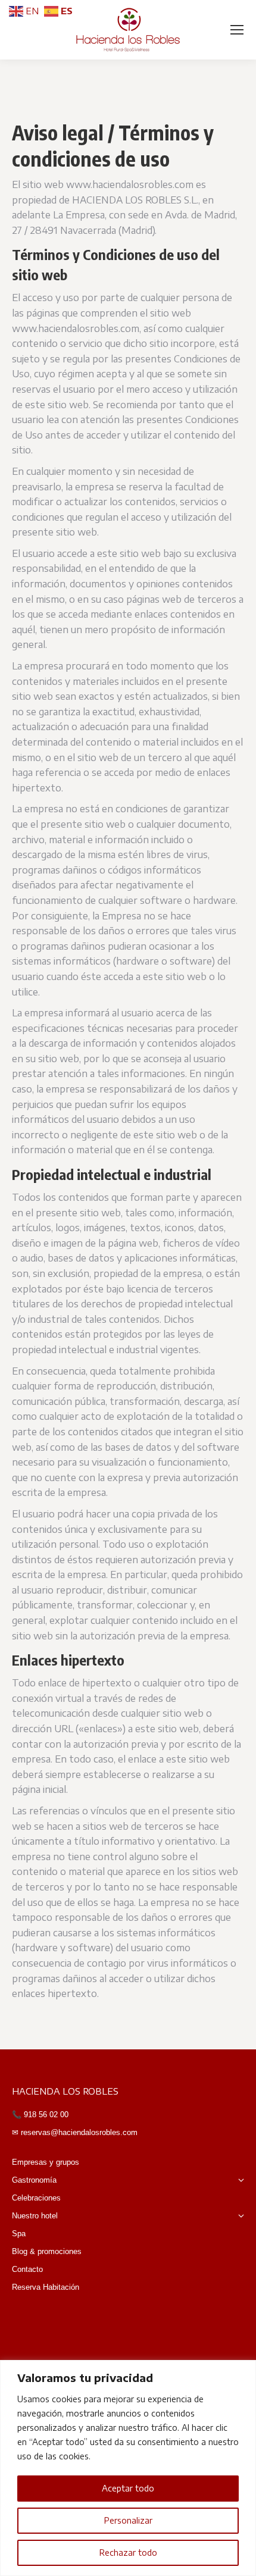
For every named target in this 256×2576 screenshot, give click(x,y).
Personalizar (128, 2520)
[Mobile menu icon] (237, 30)
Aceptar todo (128, 2488)
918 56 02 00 (45, 2115)
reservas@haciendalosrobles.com (78, 2132)
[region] (128, 2468)
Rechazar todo (128, 2552)
